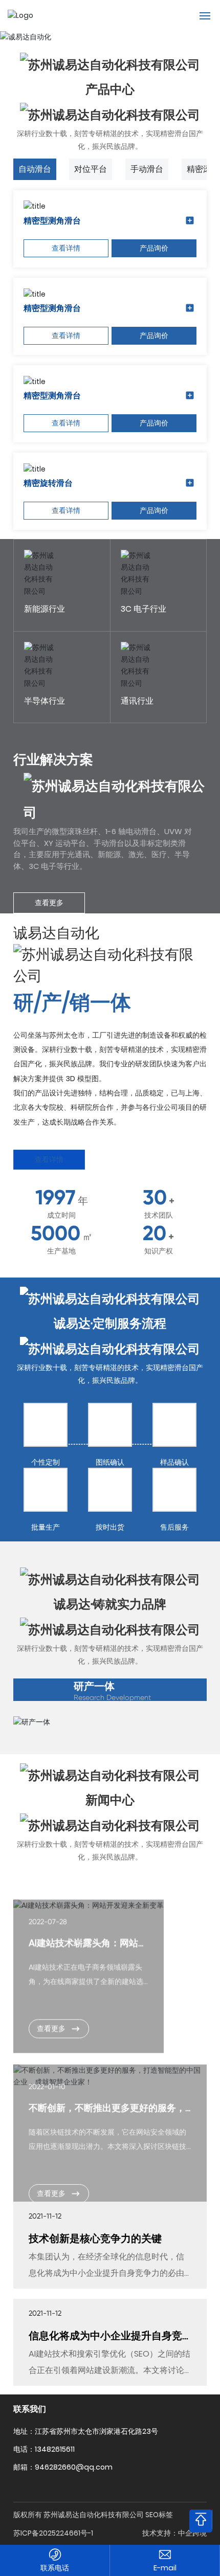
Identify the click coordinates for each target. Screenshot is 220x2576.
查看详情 (66, 248)
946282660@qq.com (165, 2568)
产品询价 (154, 248)
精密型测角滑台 (52, 221)
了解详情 (38, 602)
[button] (206, 40)
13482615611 (55, 2529)
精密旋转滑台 (48, 483)
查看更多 (49, 903)
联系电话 (55, 2568)
